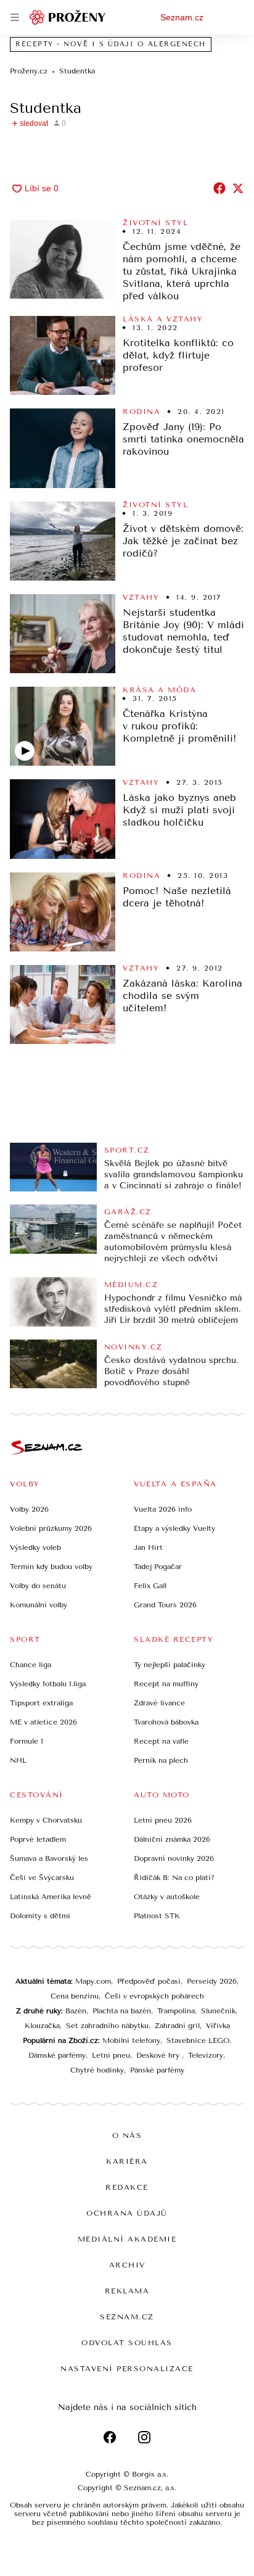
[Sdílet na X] (238, 188)
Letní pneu (111, 2055)
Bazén (76, 2011)
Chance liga (31, 1665)
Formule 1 (27, 1741)
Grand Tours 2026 (165, 1605)
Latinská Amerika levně (51, 1897)
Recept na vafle (161, 1741)
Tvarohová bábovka (166, 1722)
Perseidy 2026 (212, 1981)
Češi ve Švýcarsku (42, 1878)
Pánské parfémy (157, 2070)
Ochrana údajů (127, 2213)
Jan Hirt (148, 1547)
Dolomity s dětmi (40, 1916)
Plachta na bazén (122, 2011)
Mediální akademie (127, 2239)
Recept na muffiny (166, 1684)
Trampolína (176, 2011)
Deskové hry (159, 2055)
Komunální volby (39, 1605)
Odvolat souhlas (127, 2343)
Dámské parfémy (57, 2055)
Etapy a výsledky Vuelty (174, 1528)
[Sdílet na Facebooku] (219, 188)
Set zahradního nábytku (107, 2026)
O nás (127, 2135)
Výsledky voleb (35, 1547)
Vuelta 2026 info (163, 1509)
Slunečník (218, 2011)
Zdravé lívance (159, 1703)
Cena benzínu (75, 1996)
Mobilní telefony (131, 2040)
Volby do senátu (38, 1586)
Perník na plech (161, 1760)
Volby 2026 (29, 1509)
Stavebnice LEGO (198, 2040)
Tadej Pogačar (158, 1567)
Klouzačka (42, 2026)
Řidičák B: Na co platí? (174, 1878)
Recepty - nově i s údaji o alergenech (111, 44)
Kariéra (127, 2161)
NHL (18, 1760)
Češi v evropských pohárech (154, 1996)
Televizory (206, 2055)
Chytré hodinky (97, 2070)
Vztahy (141, 597)
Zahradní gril (177, 2026)
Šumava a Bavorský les (49, 1858)
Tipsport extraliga (41, 1703)
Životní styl (155, 223)
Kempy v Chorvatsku (46, 1820)
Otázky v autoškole (167, 1897)
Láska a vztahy (163, 319)
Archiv (127, 2265)
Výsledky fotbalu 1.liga (48, 1684)
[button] (63, 259)
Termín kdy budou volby (51, 1567)
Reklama (127, 2291)
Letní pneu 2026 (163, 1820)
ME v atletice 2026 (43, 1722)
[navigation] (15, 17)
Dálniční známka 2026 (172, 1839)
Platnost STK (157, 1916)
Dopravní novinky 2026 (174, 1858)
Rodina (141, 412)
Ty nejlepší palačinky (170, 1665)
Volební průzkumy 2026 (51, 1528)
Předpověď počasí (149, 1981)
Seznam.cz (182, 17)
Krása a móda (159, 690)
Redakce (127, 2187)
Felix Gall (150, 1586)
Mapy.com (93, 1981)
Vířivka (218, 2026)
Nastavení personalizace (127, 2369)
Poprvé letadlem (38, 1839)
